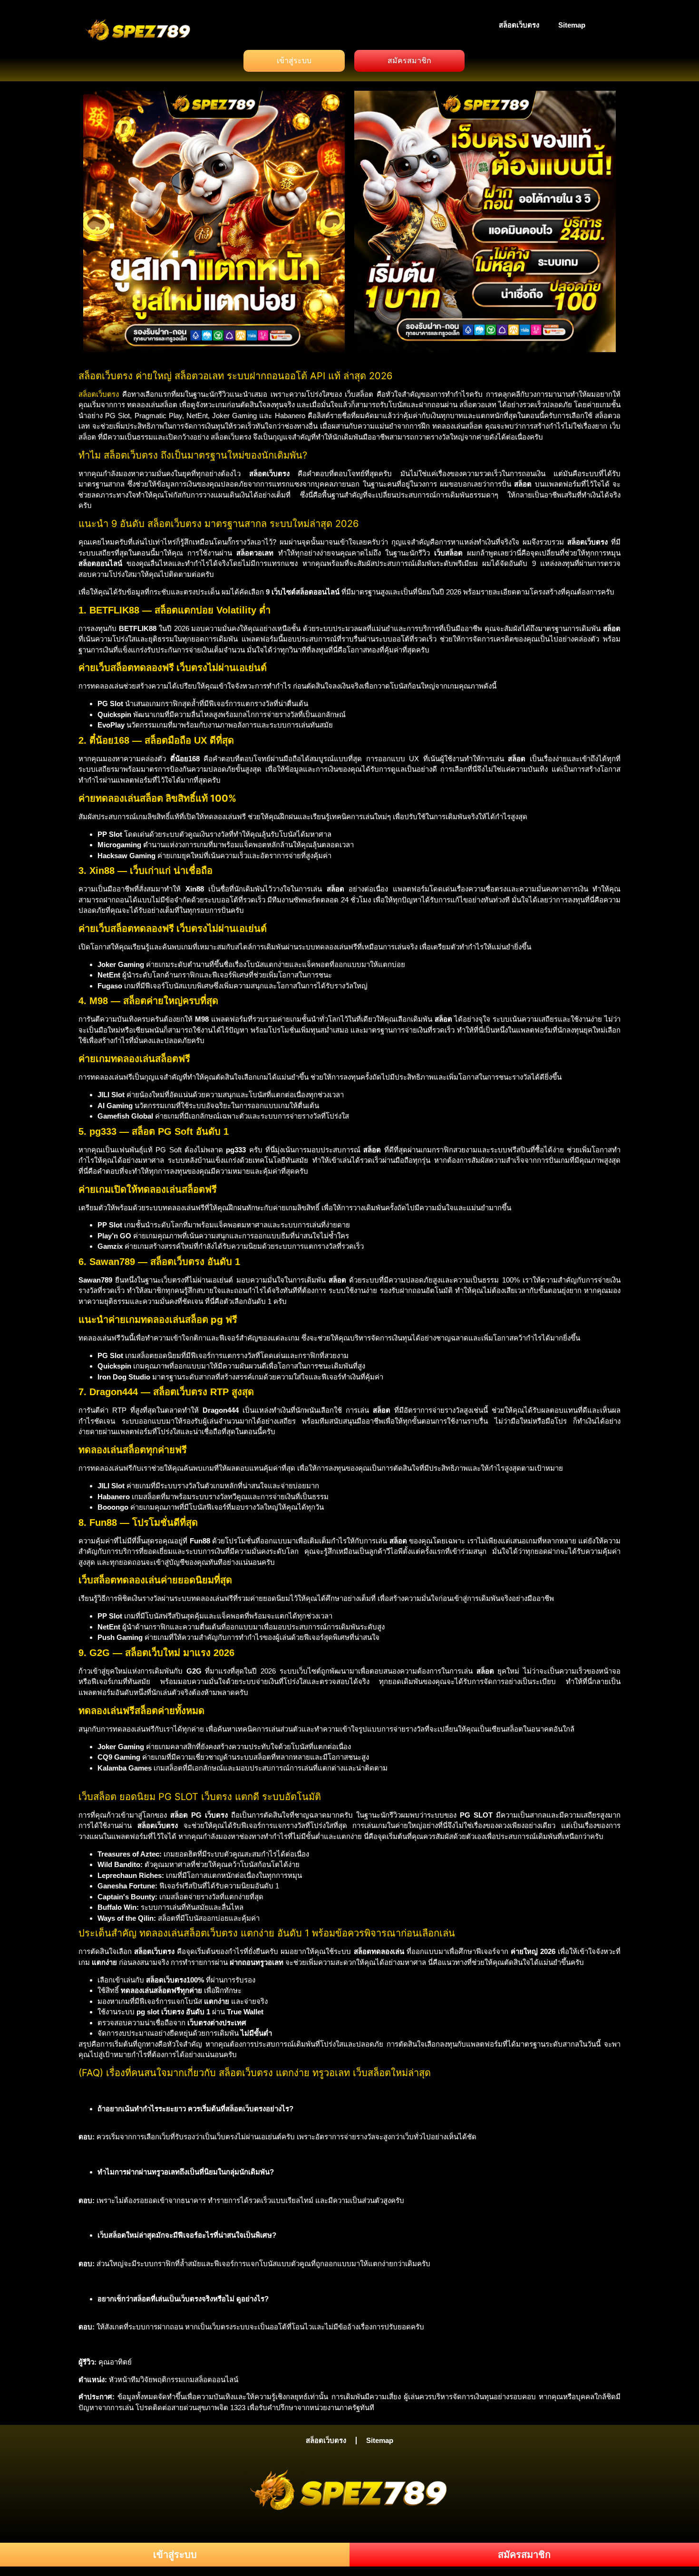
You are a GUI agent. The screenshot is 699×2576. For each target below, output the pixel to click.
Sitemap (572, 25)
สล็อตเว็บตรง (519, 25)
